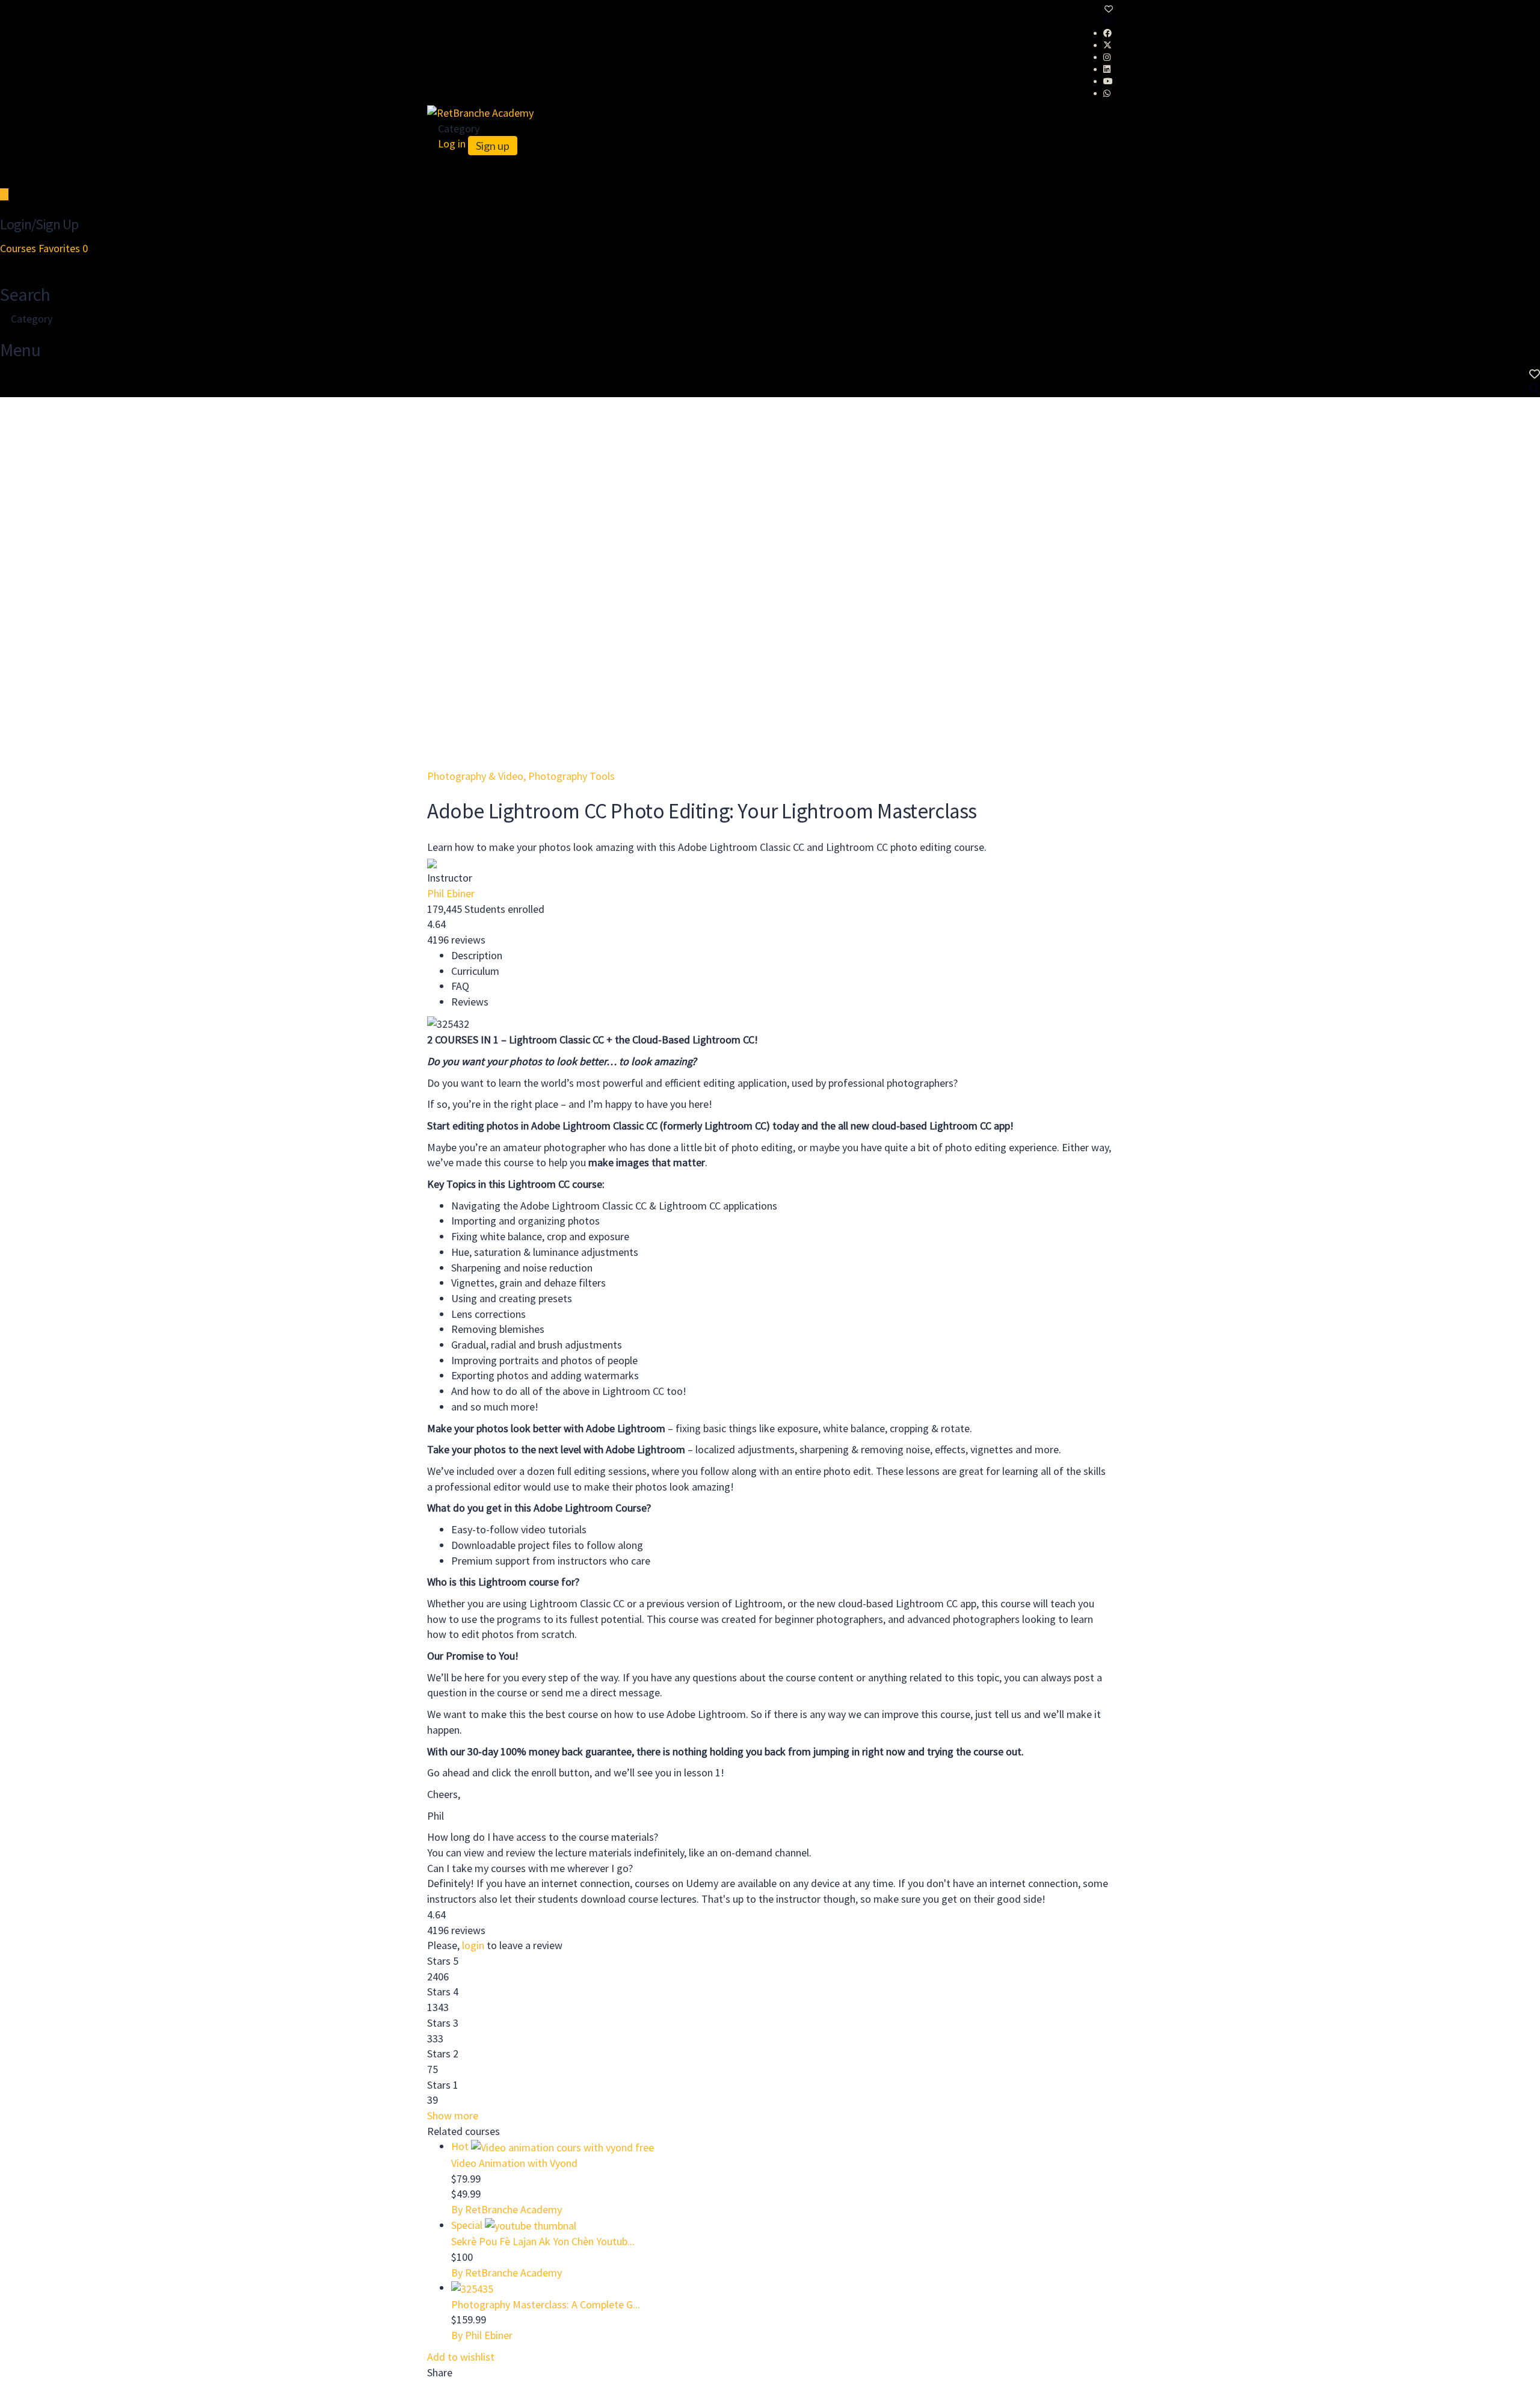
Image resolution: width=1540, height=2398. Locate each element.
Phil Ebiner (451, 893)
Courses (19, 248)
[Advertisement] (770, 487)
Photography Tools (571, 776)
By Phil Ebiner (482, 2335)
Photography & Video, (478, 776)
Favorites (63, 248)
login (473, 1945)
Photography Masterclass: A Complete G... (546, 2304)
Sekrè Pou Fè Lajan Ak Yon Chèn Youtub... (543, 2241)
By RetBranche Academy (507, 2209)
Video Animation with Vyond (514, 2163)
